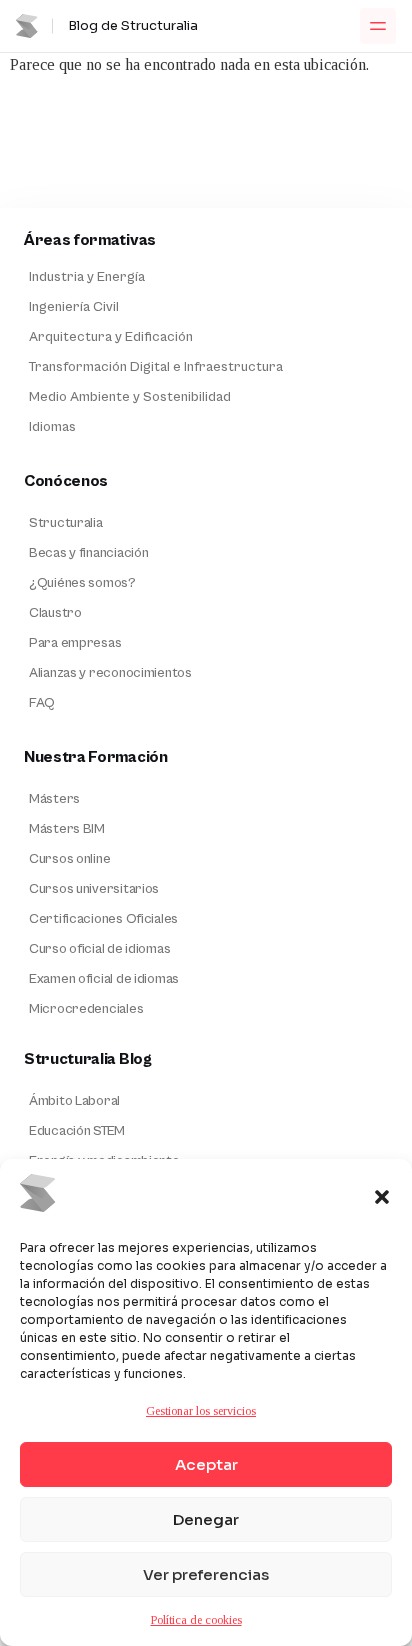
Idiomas (52, 427)
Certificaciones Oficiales (103, 919)
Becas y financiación (88, 553)
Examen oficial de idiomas (104, 979)
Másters (54, 799)
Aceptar (206, 1464)
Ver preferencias (206, 1574)
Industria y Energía (87, 277)
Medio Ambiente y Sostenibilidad (130, 397)
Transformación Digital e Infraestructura (156, 367)
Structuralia (66, 523)
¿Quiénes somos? (82, 583)
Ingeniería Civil (74, 307)
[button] (382, 1197)
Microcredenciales (86, 1009)
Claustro (55, 613)
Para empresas (75, 643)
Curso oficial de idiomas (99, 949)
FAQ (42, 703)
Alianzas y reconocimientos (110, 673)
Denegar (206, 1519)
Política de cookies (196, 1620)
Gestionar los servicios (201, 1411)
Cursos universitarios (94, 889)
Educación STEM (77, 1131)
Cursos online (69, 859)
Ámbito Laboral (74, 1101)
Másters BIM (67, 829)
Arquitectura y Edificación (111, 337)
